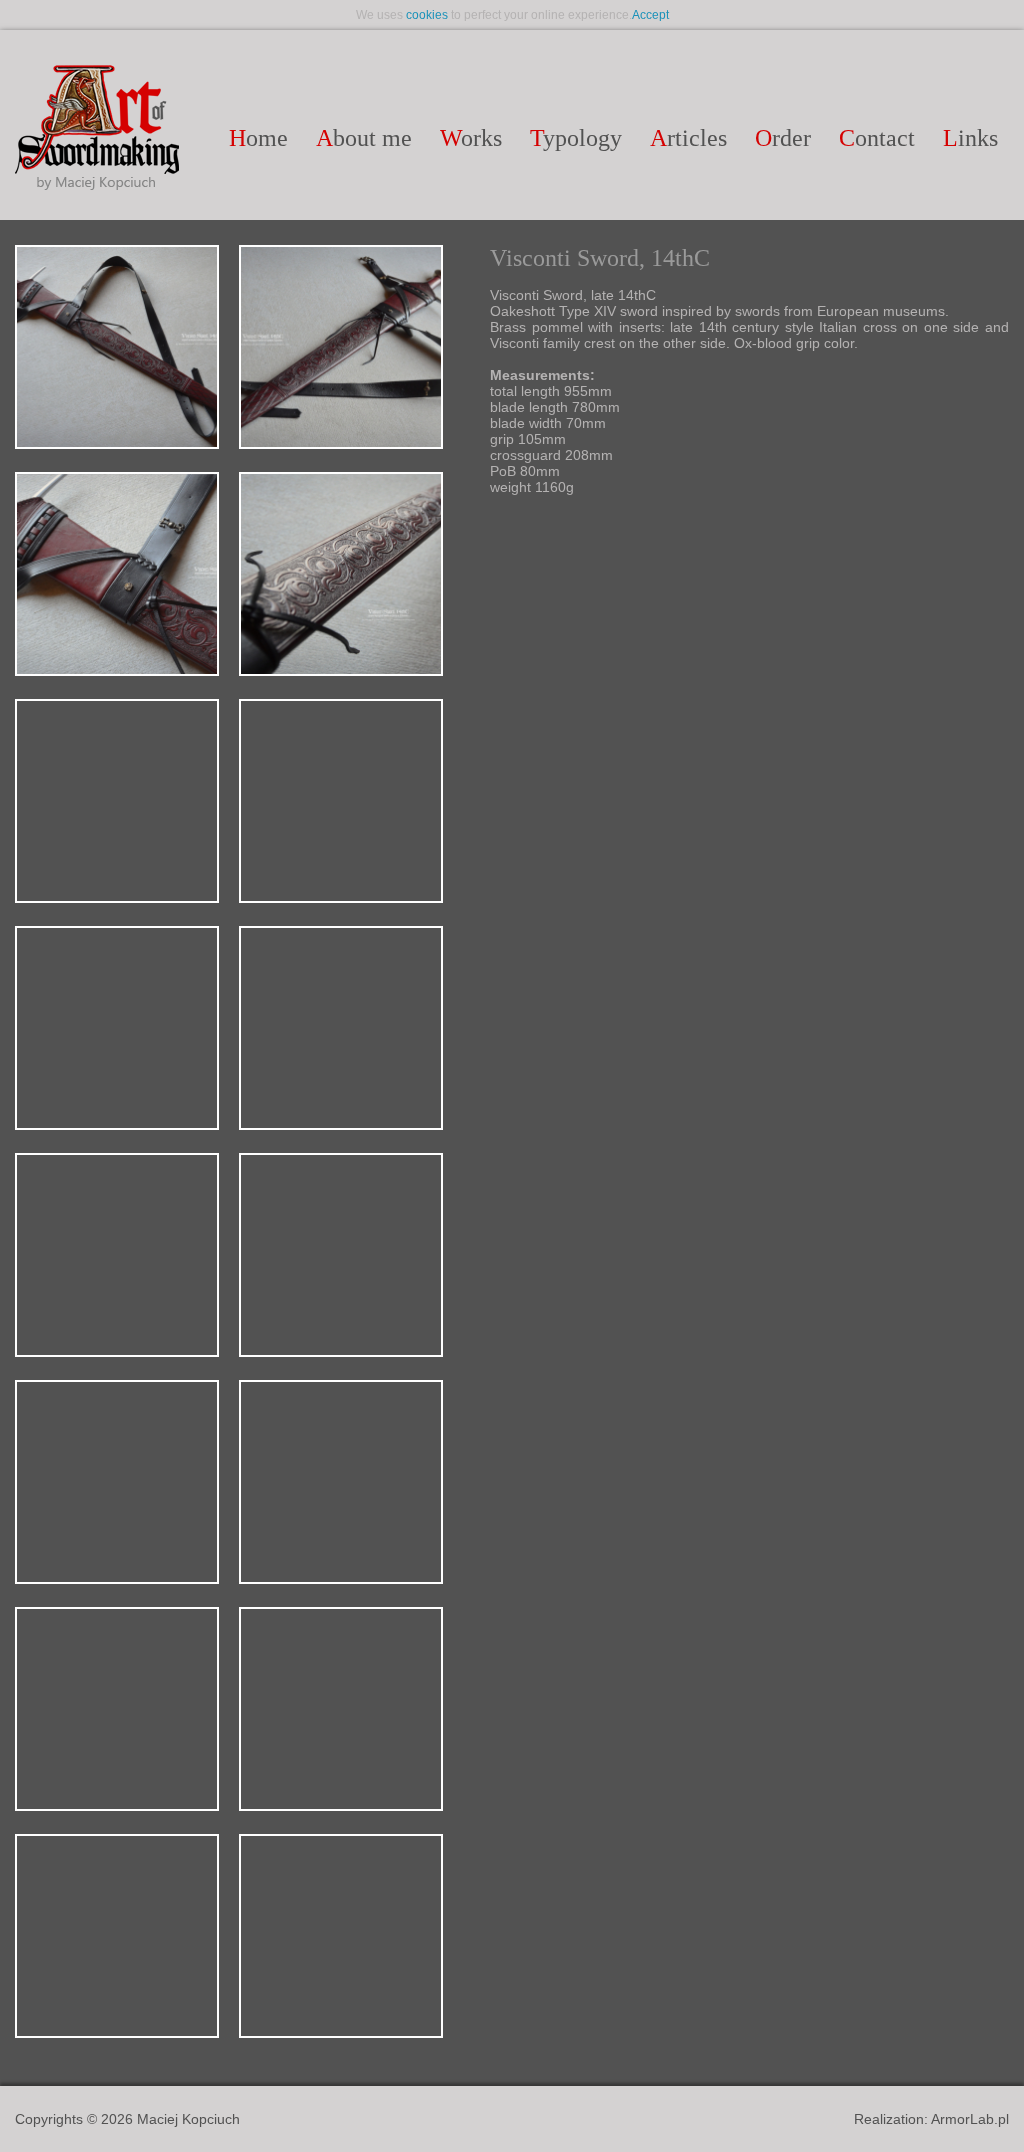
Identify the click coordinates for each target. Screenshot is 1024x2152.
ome (258, 138)
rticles (688, 138)
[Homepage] (97, 129)
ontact (877, 138)
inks (970, 138)
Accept (650, 15)
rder (783, 138)
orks (471, 138)
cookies (427, 15)
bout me (364, 138)
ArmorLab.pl (970, 2119)
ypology (576, 138)
